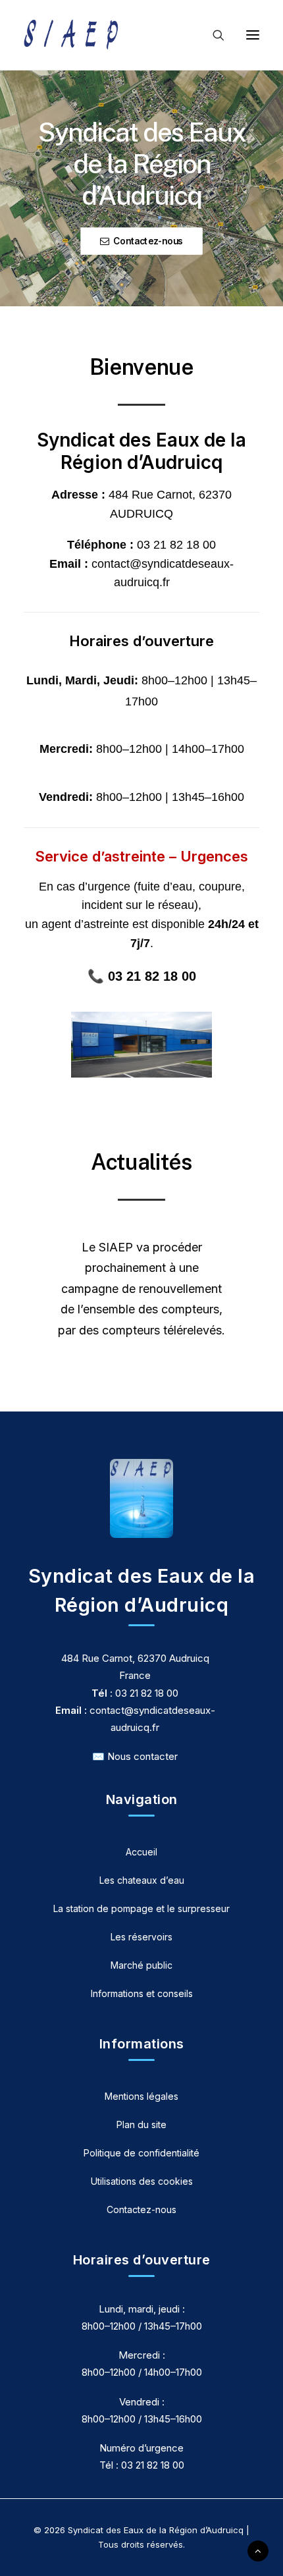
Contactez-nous (141, 2209)
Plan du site (141, 2124)
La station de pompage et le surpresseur (141, 1908)
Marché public (141, 1965)
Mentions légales (141, 2096)
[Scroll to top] (258, 2550)
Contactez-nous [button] (148, 241)
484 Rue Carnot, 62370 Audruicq (135, 1658)
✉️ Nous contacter (135, 1756)
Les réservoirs (141, 1937)
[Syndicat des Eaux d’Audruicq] (71, 35)
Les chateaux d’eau (142, 1880)
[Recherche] (213, 35)
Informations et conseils (142, 1993)
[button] (253, 35)
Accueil (141, 1852)
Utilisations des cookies (142, 2181)
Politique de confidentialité (141, 2153)
